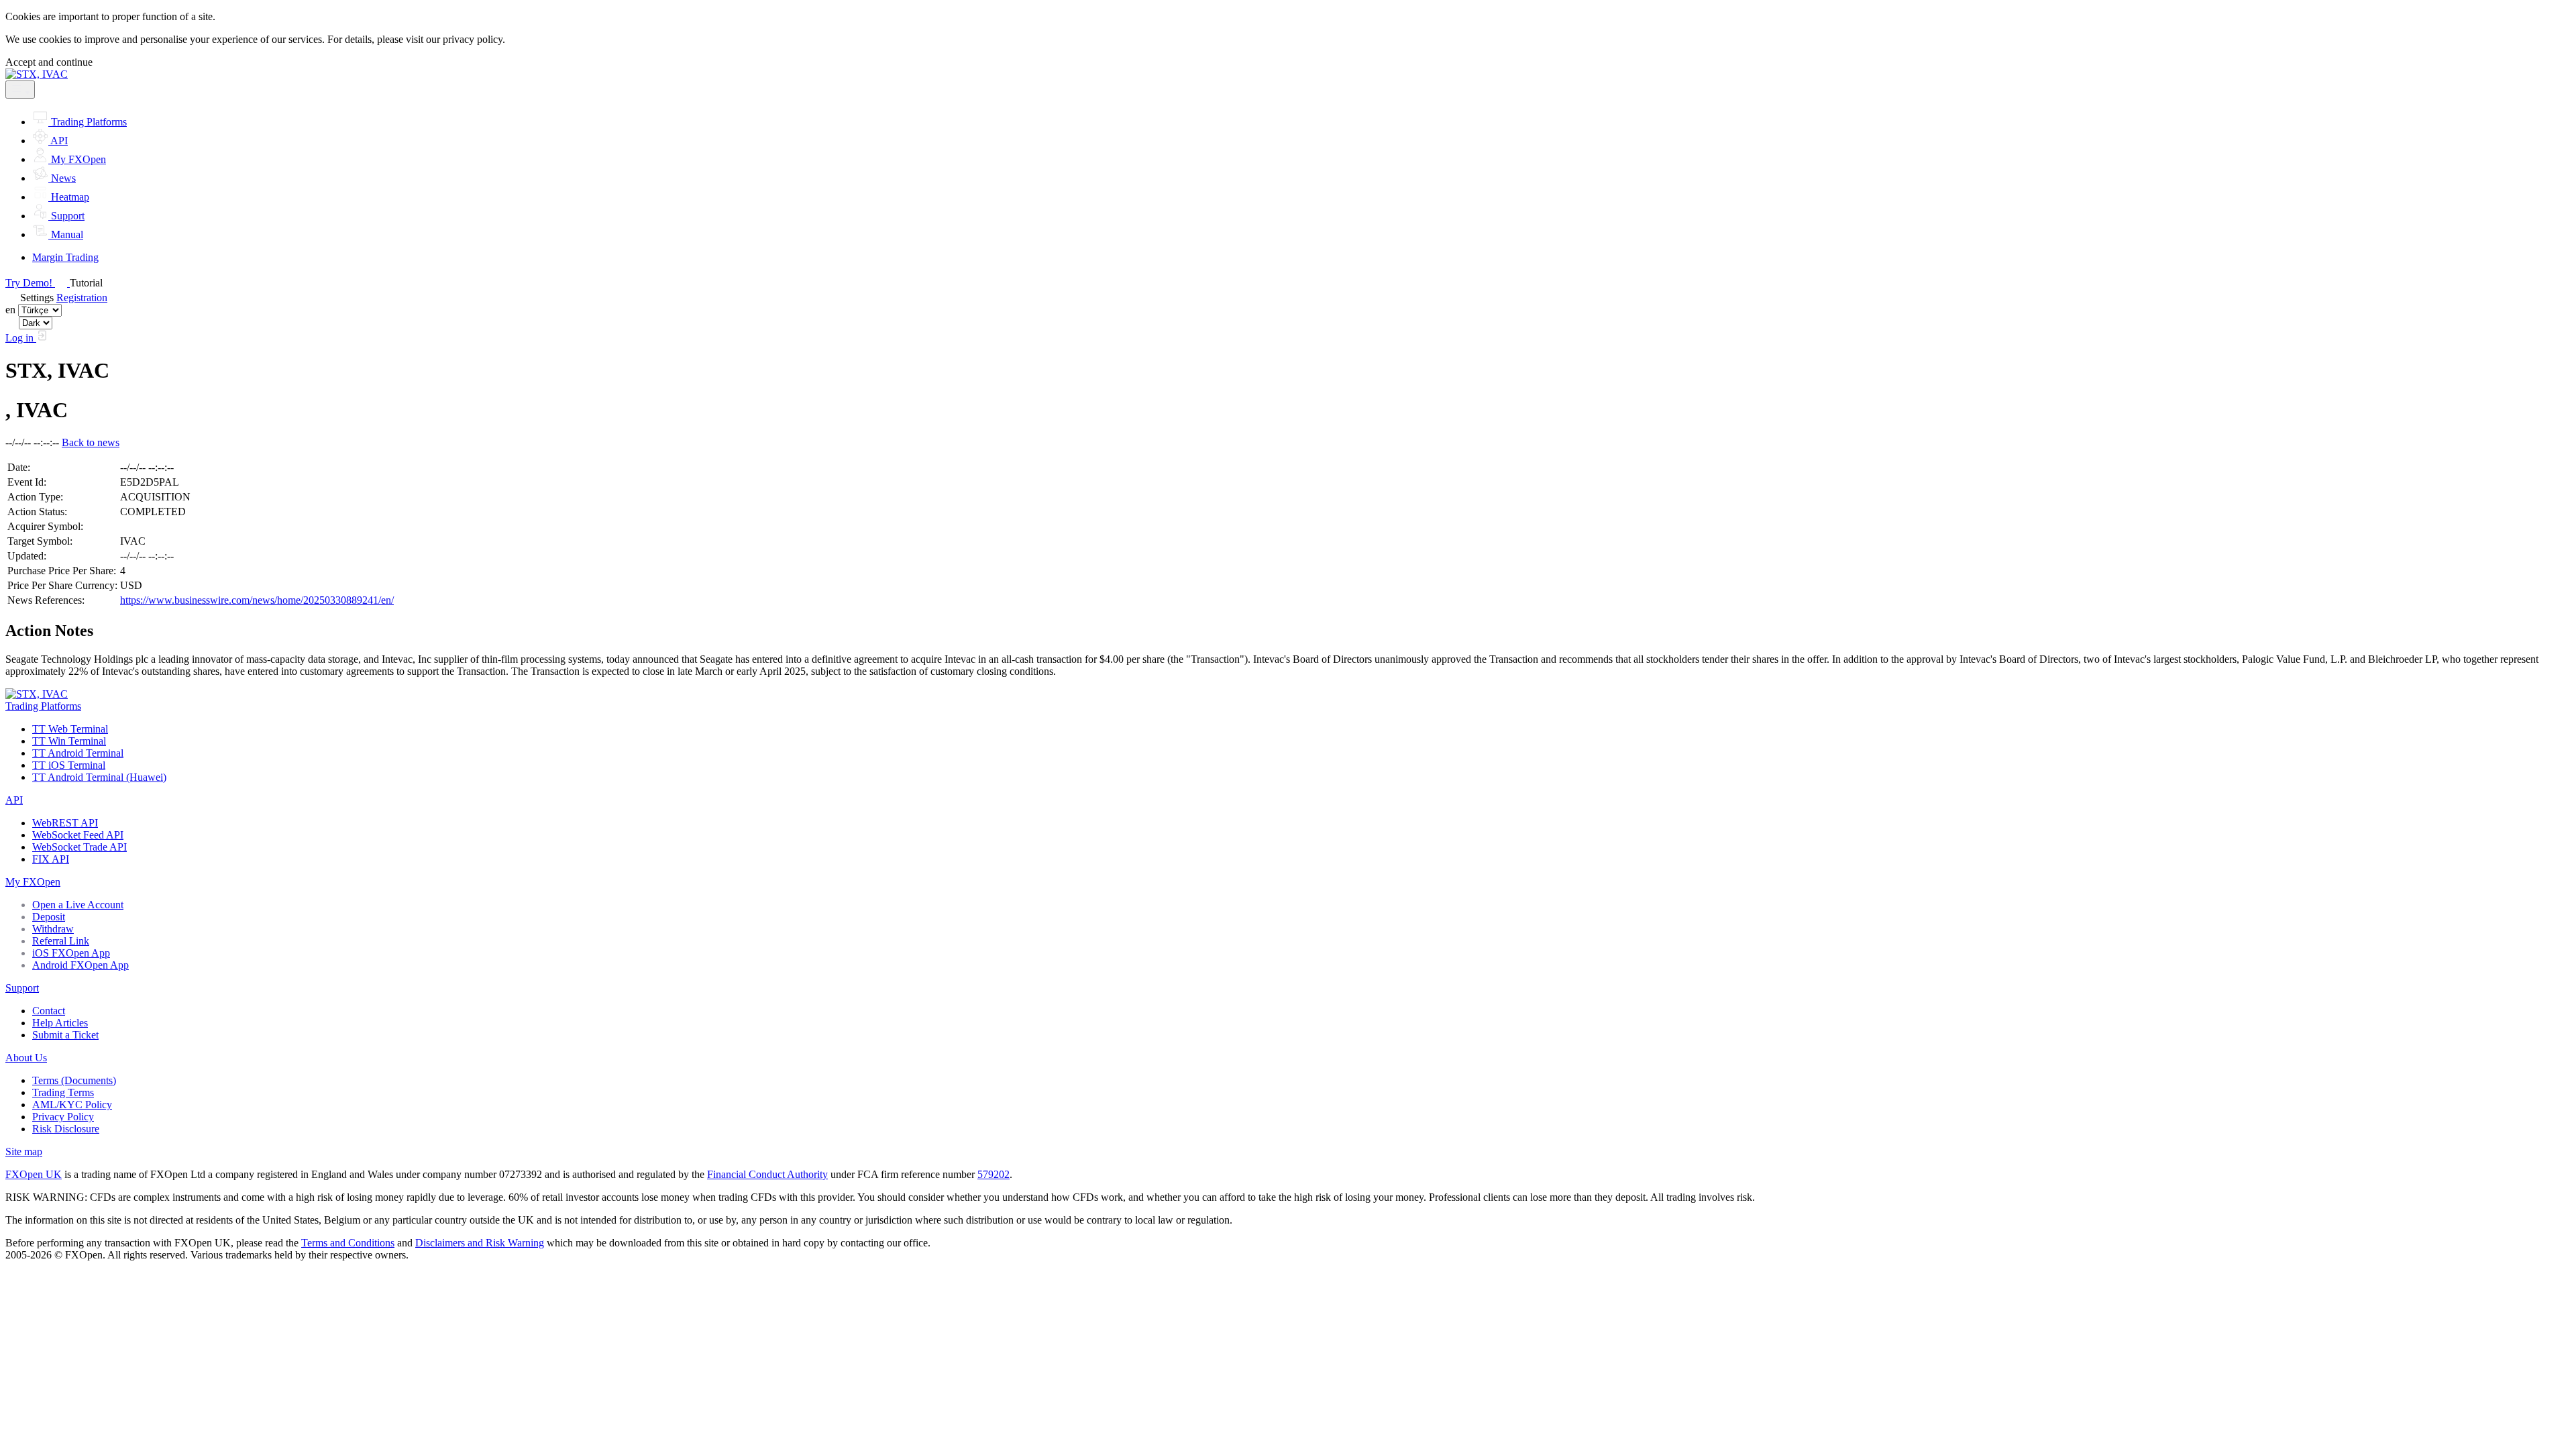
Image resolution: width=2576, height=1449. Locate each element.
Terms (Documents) (74, 1080)
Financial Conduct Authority (767, 1174)
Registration (82, 298)
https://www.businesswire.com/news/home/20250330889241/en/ (257, 600)
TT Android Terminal (78, 753)
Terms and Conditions (348, 1243)
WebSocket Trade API (79, 847)
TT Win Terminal (69, 741)
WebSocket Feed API (78, 835)
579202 (994, 1174)
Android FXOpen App (80, 965)
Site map (24, 1151)
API (14, 800)
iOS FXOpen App (71, 953)
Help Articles (60, 1023)
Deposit (49, 917)
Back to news (91, 442)
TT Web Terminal (70, 729)
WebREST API (65, 823)
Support (22, 988)
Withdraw (53, 929)
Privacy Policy (63, 1117)
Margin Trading (65, 257)
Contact (49, 1011)
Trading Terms (63, 1092)
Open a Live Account (78, 905)
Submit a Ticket (65, 1035)
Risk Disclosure (66, 1129)
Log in (21, 338)
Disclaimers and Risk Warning (480, 1243)
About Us (26, 1058)
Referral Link (61, 941)
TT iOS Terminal (69, 765)
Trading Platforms (43, 706)
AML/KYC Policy (72, 1105)
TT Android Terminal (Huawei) (99, 777)
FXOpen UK (34, 1174)
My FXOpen (33, 882)
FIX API (51, 859)
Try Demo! (30, 283)
